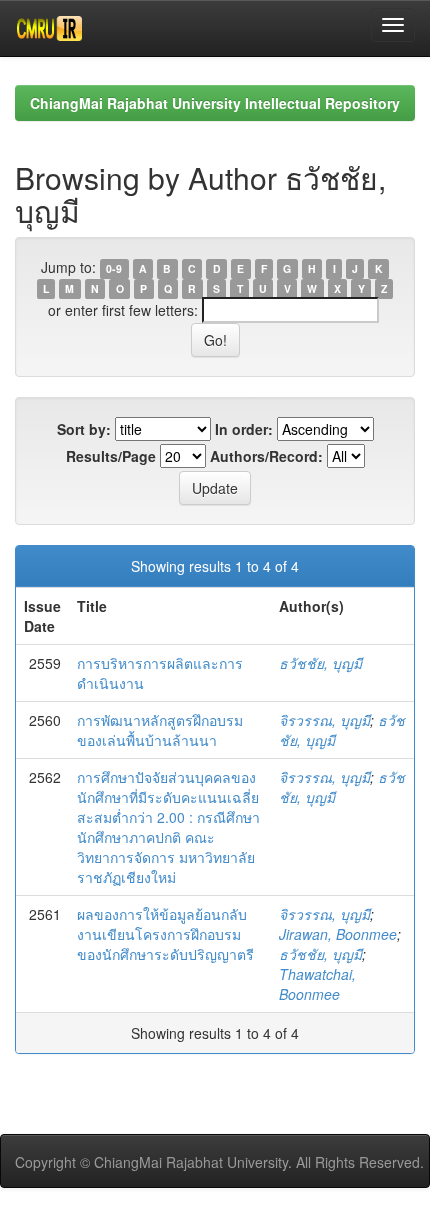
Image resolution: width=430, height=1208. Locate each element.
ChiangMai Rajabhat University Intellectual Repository (215, 103)
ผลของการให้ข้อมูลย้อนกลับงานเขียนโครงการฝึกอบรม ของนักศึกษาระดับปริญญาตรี (165, 934)
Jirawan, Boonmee (338, 934)
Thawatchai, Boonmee (317, 984)
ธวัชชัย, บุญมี (320, 663)
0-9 (114, 268)
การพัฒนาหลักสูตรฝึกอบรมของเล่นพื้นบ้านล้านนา (160, 730)
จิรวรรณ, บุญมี (324, 720)
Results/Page (111, 456)
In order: (244, 429)
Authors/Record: (266, 456)
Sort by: (84, 429)
